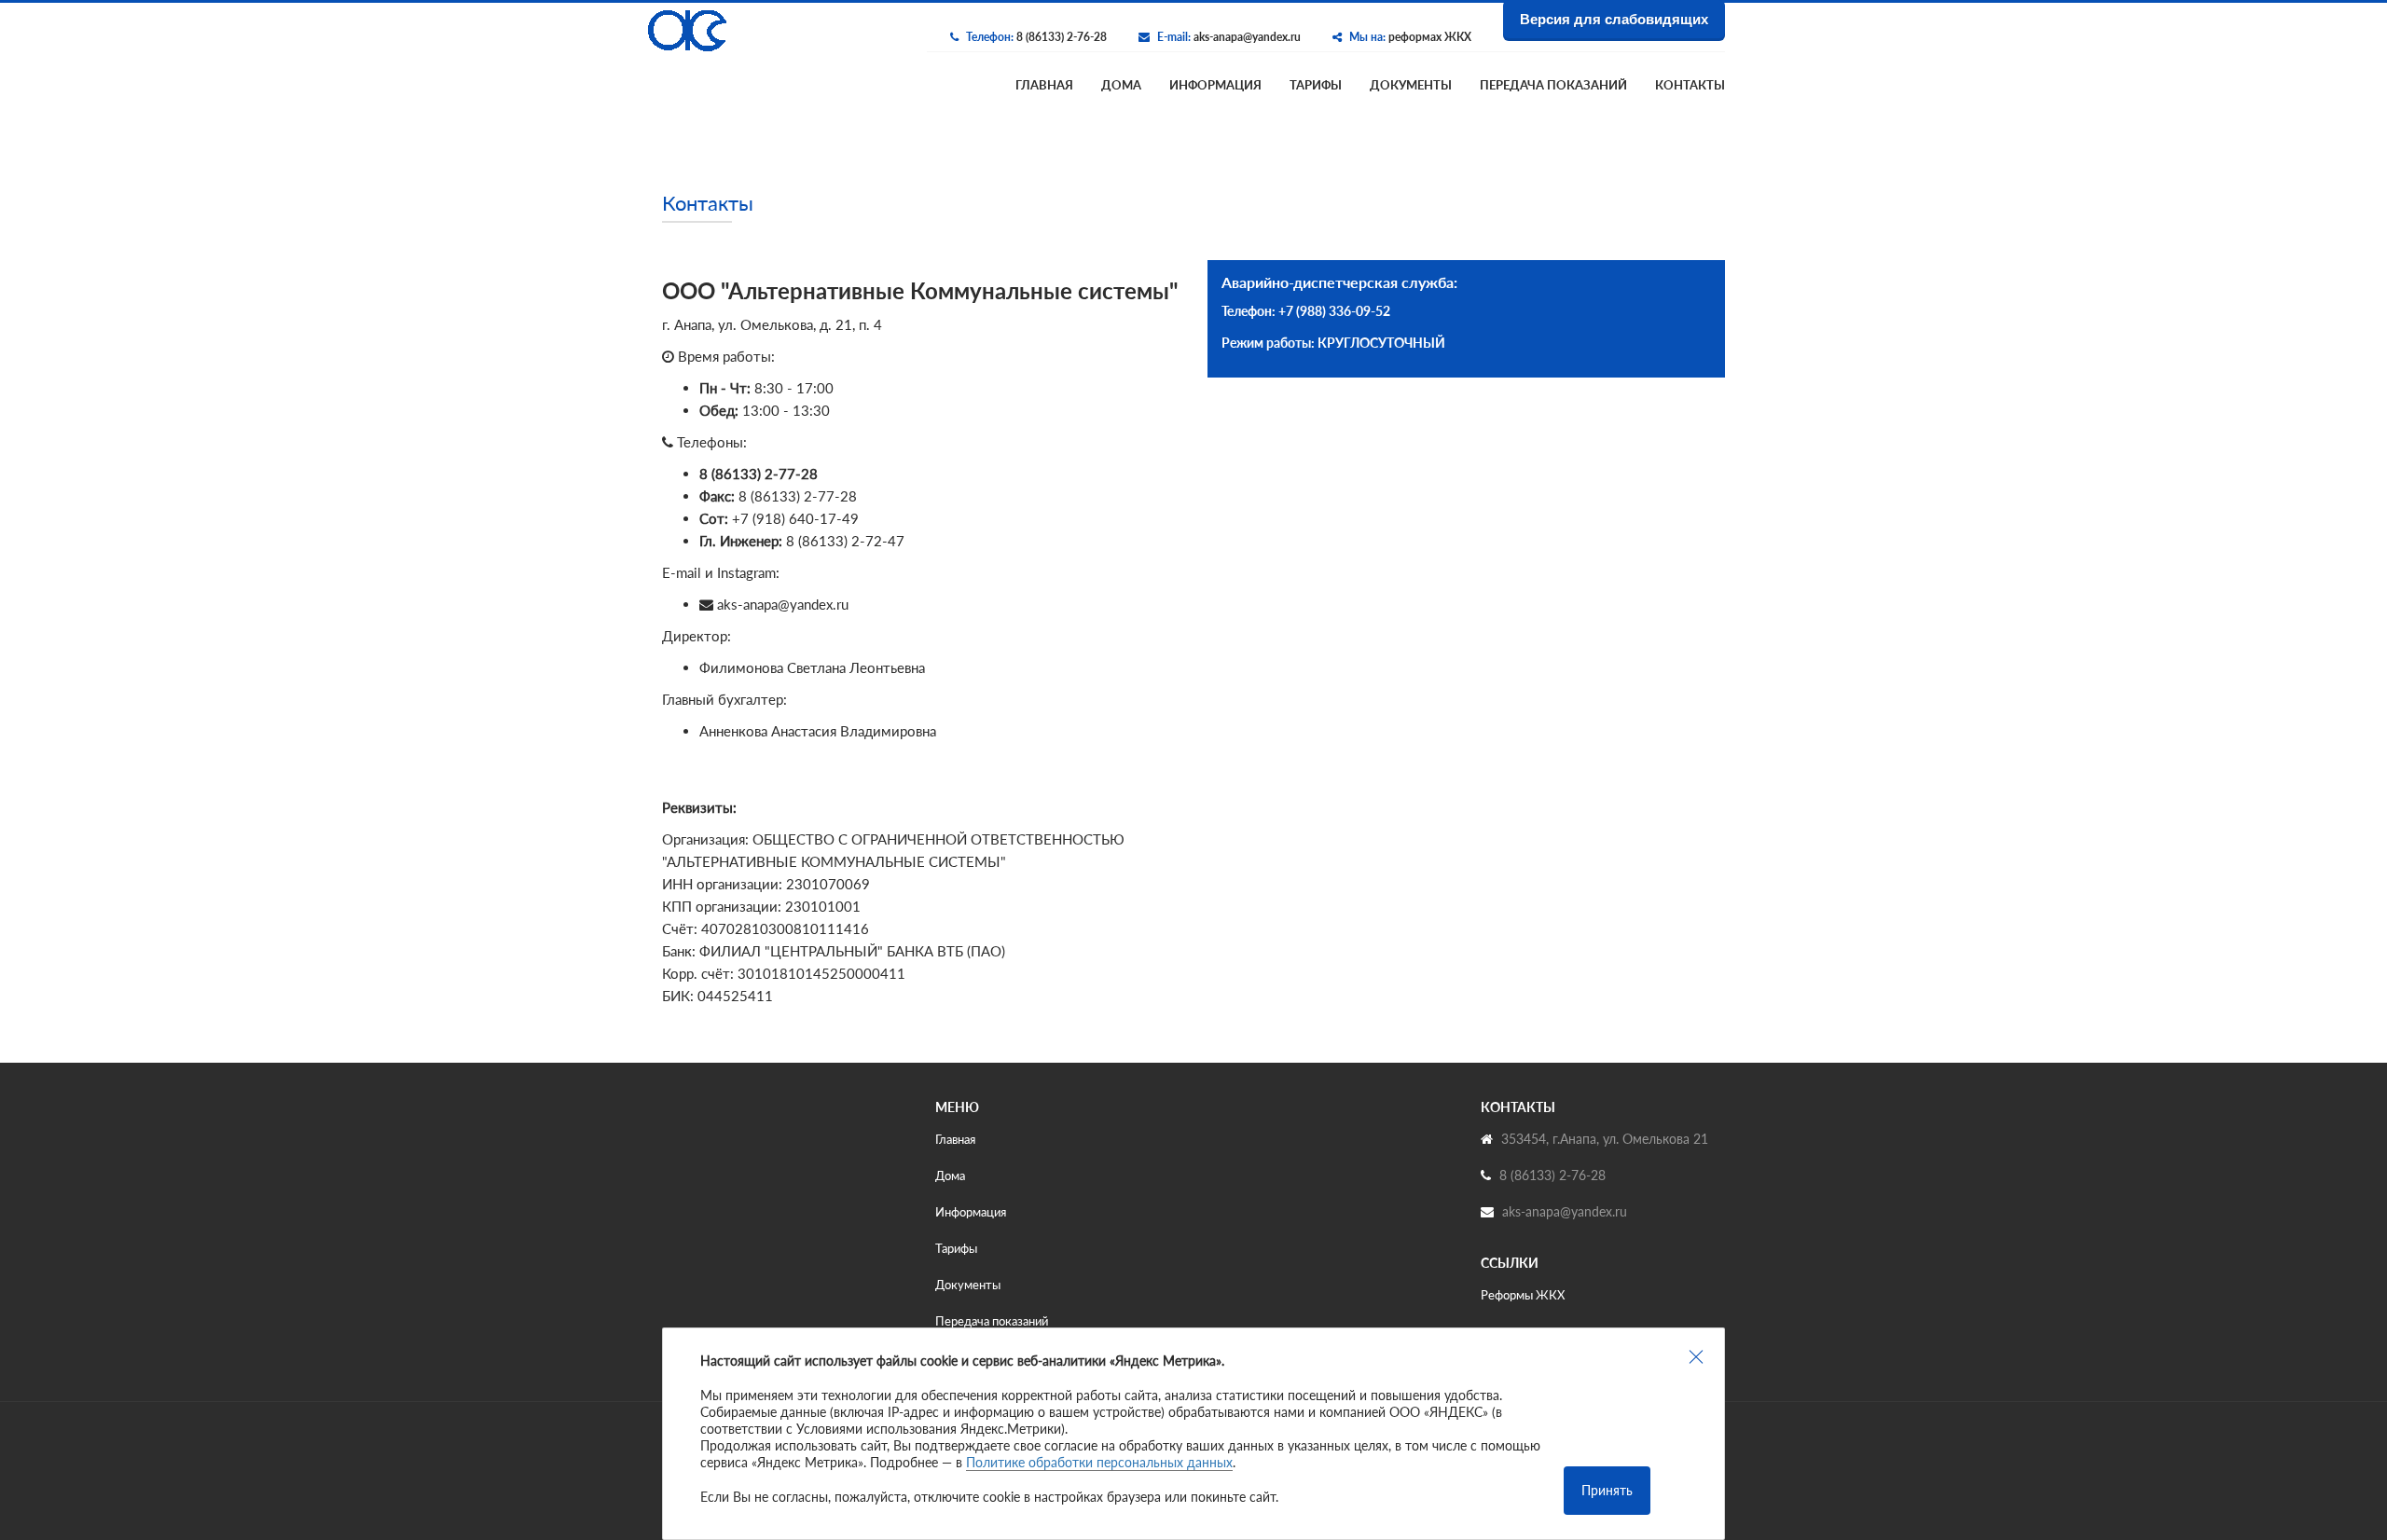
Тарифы (1316, 85)
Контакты (1690, 85)
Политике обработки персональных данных (1099, 1462)
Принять (1607, 1490)
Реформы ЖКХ (1523, 1295)
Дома (1121, 85)
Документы (1411, 85)
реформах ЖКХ (1430, 37)
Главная (1044, 85)
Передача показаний (1553, 85)
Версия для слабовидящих (1614, 19)
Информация (1215, 85)
